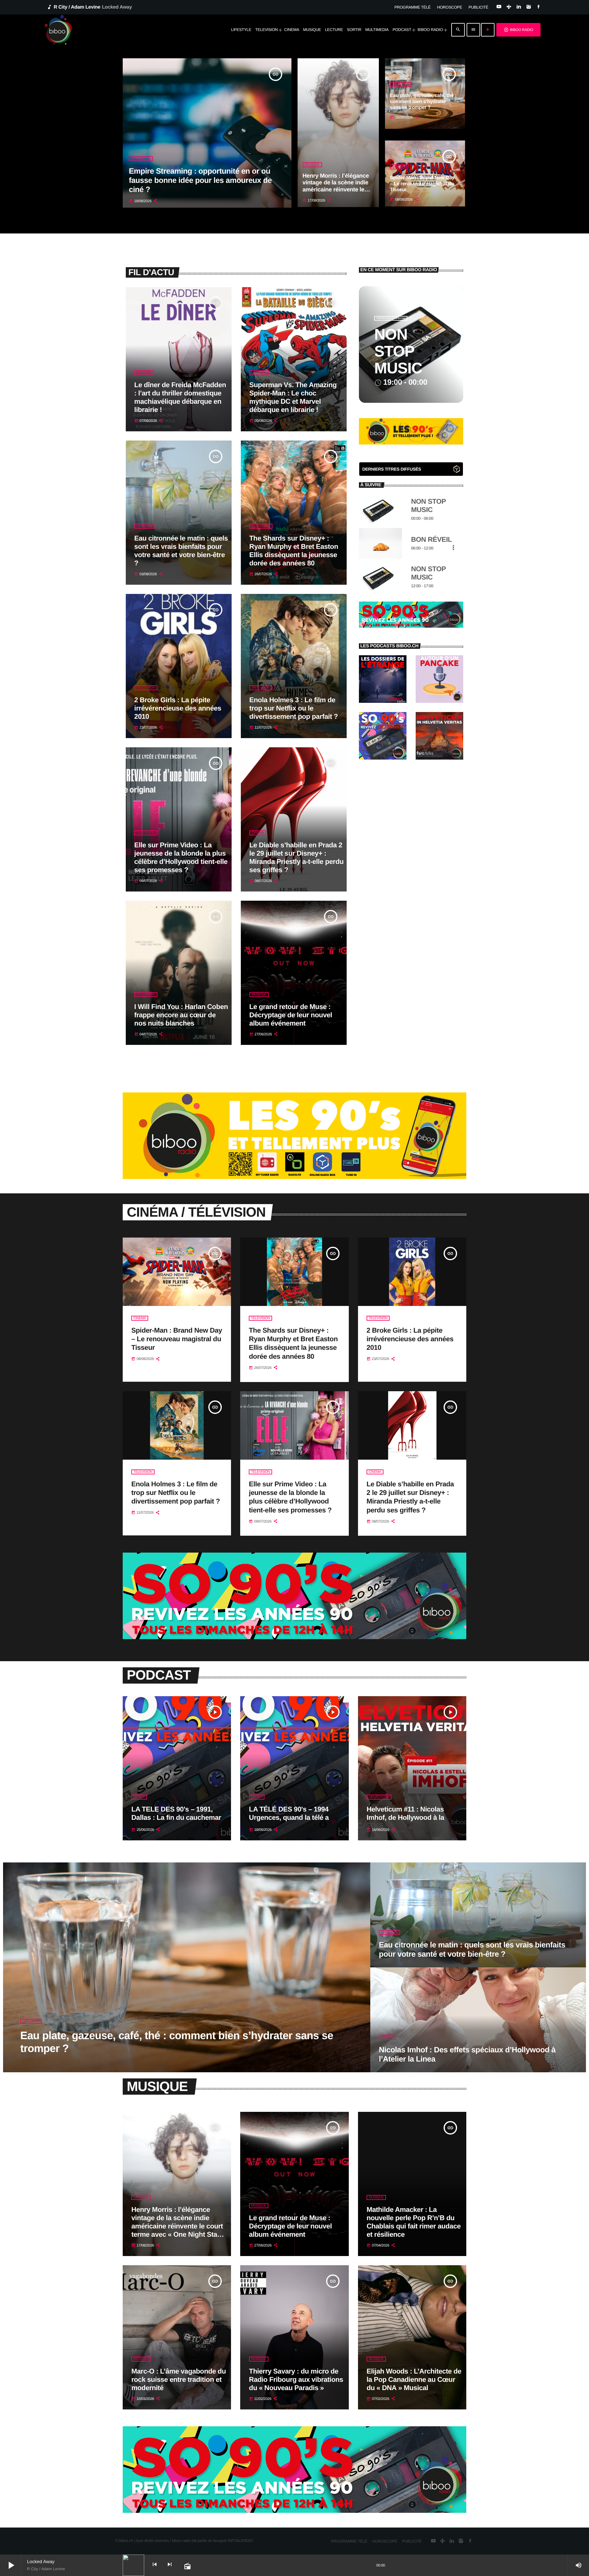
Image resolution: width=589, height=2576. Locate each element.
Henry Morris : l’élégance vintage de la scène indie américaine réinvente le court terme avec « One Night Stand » (336, 190)
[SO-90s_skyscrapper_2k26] (411, 626)
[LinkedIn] (519, 7)
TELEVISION (261, 526)
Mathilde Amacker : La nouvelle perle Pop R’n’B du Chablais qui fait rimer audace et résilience (414, 2222)
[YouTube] (499, 7)
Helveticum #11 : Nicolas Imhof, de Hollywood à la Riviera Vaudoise (405, 1817)
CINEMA (398, 167)
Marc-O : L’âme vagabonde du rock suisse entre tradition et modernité (179, 2380)
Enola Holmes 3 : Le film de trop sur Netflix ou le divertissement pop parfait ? (294, 708)
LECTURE (144, 373)
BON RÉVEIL (431, 539)
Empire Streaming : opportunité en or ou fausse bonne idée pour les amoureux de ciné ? (200, 180)
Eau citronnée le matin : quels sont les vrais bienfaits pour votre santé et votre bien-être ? (181, 551)
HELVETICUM (379, 1797)
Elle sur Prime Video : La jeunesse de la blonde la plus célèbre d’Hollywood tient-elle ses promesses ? (181, 857)
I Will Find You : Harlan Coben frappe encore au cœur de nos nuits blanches (181, 1015)
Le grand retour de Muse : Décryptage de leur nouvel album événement (291, 1015)
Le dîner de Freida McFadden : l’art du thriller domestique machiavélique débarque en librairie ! (180, 397)
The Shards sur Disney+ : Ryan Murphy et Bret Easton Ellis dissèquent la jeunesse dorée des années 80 (294, 551)
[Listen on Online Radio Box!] (457, 470)
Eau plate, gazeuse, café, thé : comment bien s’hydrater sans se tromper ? (423, 101)
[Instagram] (528, 7)
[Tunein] (509, 7)
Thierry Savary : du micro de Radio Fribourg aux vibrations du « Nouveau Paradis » (296, 2380)
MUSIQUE (312, 165)
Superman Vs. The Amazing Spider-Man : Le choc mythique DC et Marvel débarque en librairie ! (293, 397)
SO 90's (139, 1797)
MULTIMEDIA (141, 159)
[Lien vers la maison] (58, 30)
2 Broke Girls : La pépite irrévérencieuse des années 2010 (178, 708)
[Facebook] (539, 7)
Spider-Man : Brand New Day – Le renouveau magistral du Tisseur (422, 184)
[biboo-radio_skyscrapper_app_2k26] (294, 1178)
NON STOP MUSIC (398, 351)
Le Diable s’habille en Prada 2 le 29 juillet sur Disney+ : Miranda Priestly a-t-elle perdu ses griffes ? (296, 857)
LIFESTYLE (400, 85)
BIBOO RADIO (518, 30)
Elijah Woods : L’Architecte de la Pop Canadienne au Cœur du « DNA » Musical (414, 2380)
